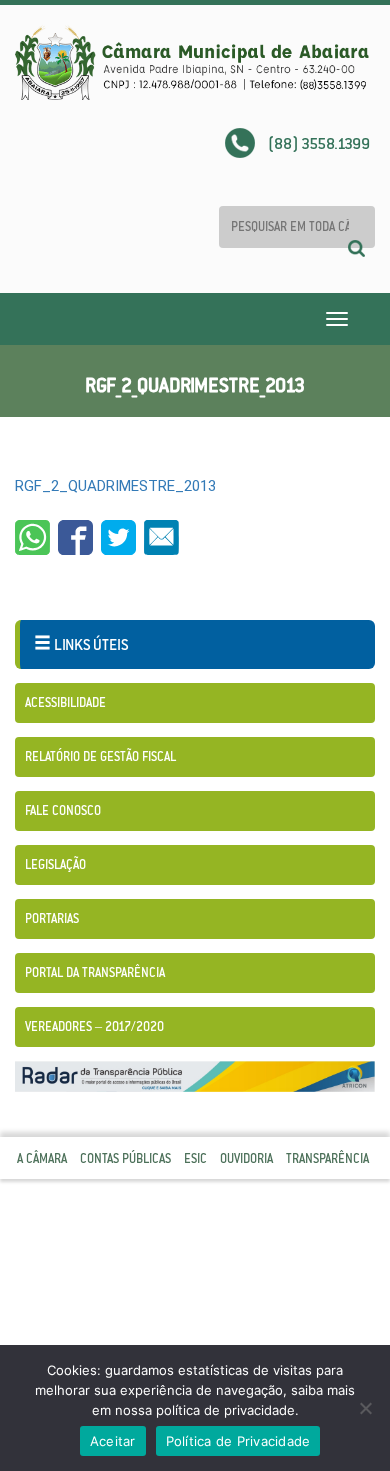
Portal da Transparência (95, 972)
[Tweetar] (118, 537)
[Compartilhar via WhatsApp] (32, 537)
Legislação (55, 864)
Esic (195, 1158)
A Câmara (42, 1158)
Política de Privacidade (238, 1441)
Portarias (52, 918)
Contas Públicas (125, 1158)
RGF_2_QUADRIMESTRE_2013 (115, 486)
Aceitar (113, 1441)
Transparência (327, 1158)
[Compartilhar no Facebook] (75, 537)
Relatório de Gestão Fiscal (100, 756)
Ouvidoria (246, 1158)
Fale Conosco (63, 810)
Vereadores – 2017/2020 (94, 1026)
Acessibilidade (65, 702)
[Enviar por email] (161, 537)
